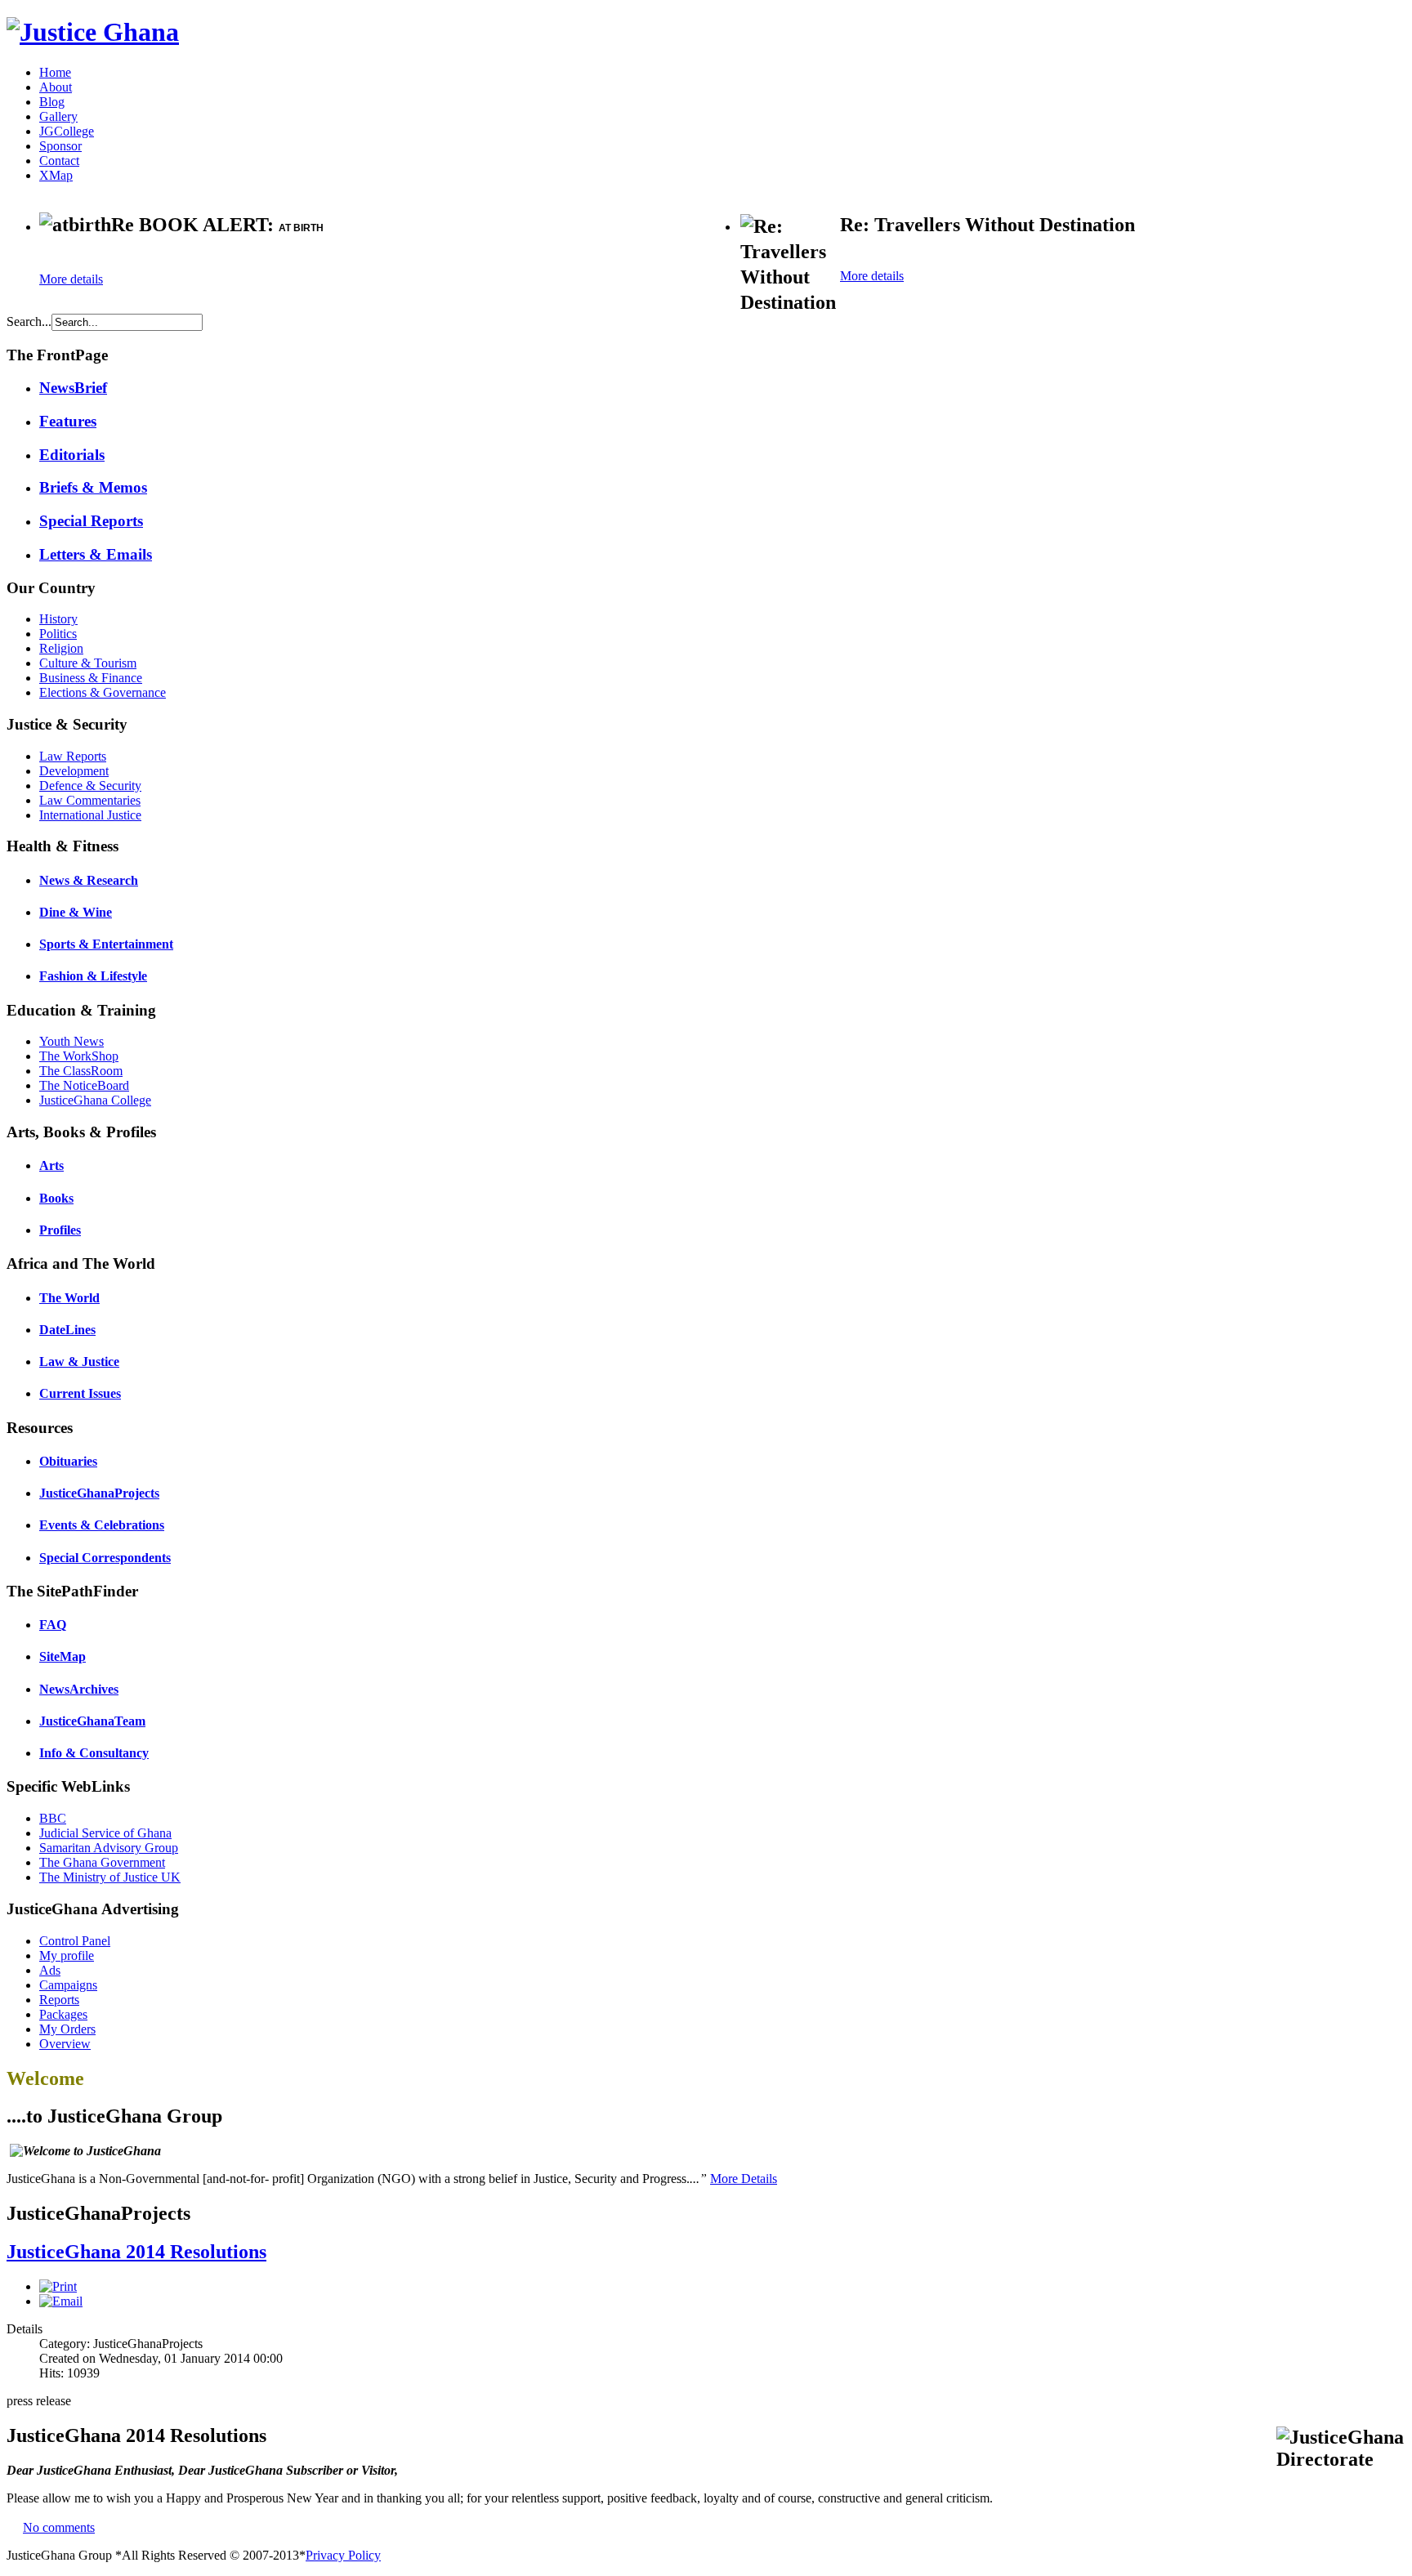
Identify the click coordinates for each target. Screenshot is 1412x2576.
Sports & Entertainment (106, 944)
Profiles (60, 1230)
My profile (67, 1955)
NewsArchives (79, 1689)
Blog (52, 102)
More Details (744, 2179)
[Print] (58, 2286)
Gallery (58, 116)
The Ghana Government (102, 1862)
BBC (53, 1818)
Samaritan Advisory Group (109, 1848)
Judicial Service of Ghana (105, 1833)
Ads (50, 1970)
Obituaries (68, 1461)
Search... (29, 321)
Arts (51, 1165)
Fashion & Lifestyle (93, 976)
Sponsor (60, 146)
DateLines (67, 1330)
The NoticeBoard (84, 1085)
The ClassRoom (81, 1071)
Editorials (72, 455)
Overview (65, 2044)
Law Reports (73, 756)
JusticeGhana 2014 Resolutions (136, 2252)
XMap (56, 175)
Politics (58, 634)
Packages (63, 2014)
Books (56, 1198)
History (58, 619)
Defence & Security (90, 786)
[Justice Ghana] (93, 32)
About (56, 87)
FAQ (53, 1625)
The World (69, 1298)
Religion (61, 648)
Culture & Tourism (88, 663)
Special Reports (91, 521)
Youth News (71, 1041)
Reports (59, 2000)
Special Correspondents (105, 1558)
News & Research (89, 880)
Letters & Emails (96, 554)
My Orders (67, 2029)
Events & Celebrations (102, 1525)
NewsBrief (73, 388)
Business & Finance (91, 678)
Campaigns (68, 1985)
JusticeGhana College (95, 1100)
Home (55, 72)
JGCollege (67, 131)
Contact (59, 161)
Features (68, 421)
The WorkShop (79, 1056)
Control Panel (75, 1941)
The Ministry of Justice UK (110, 1877)
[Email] (61, 2301)
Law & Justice (79, 1362)
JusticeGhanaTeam (92, 1721)
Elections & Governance (103, 692)
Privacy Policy (343, 2555)
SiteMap (63, 1656)
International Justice (90, 815)
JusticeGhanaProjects (99, 1493)
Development (74, 771)
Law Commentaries (90, 800)
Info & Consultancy (94, 1753)
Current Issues (80, 1393)
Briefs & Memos (93, 487)
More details (71, 279)
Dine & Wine (76, 912)
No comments (59, 2527)
